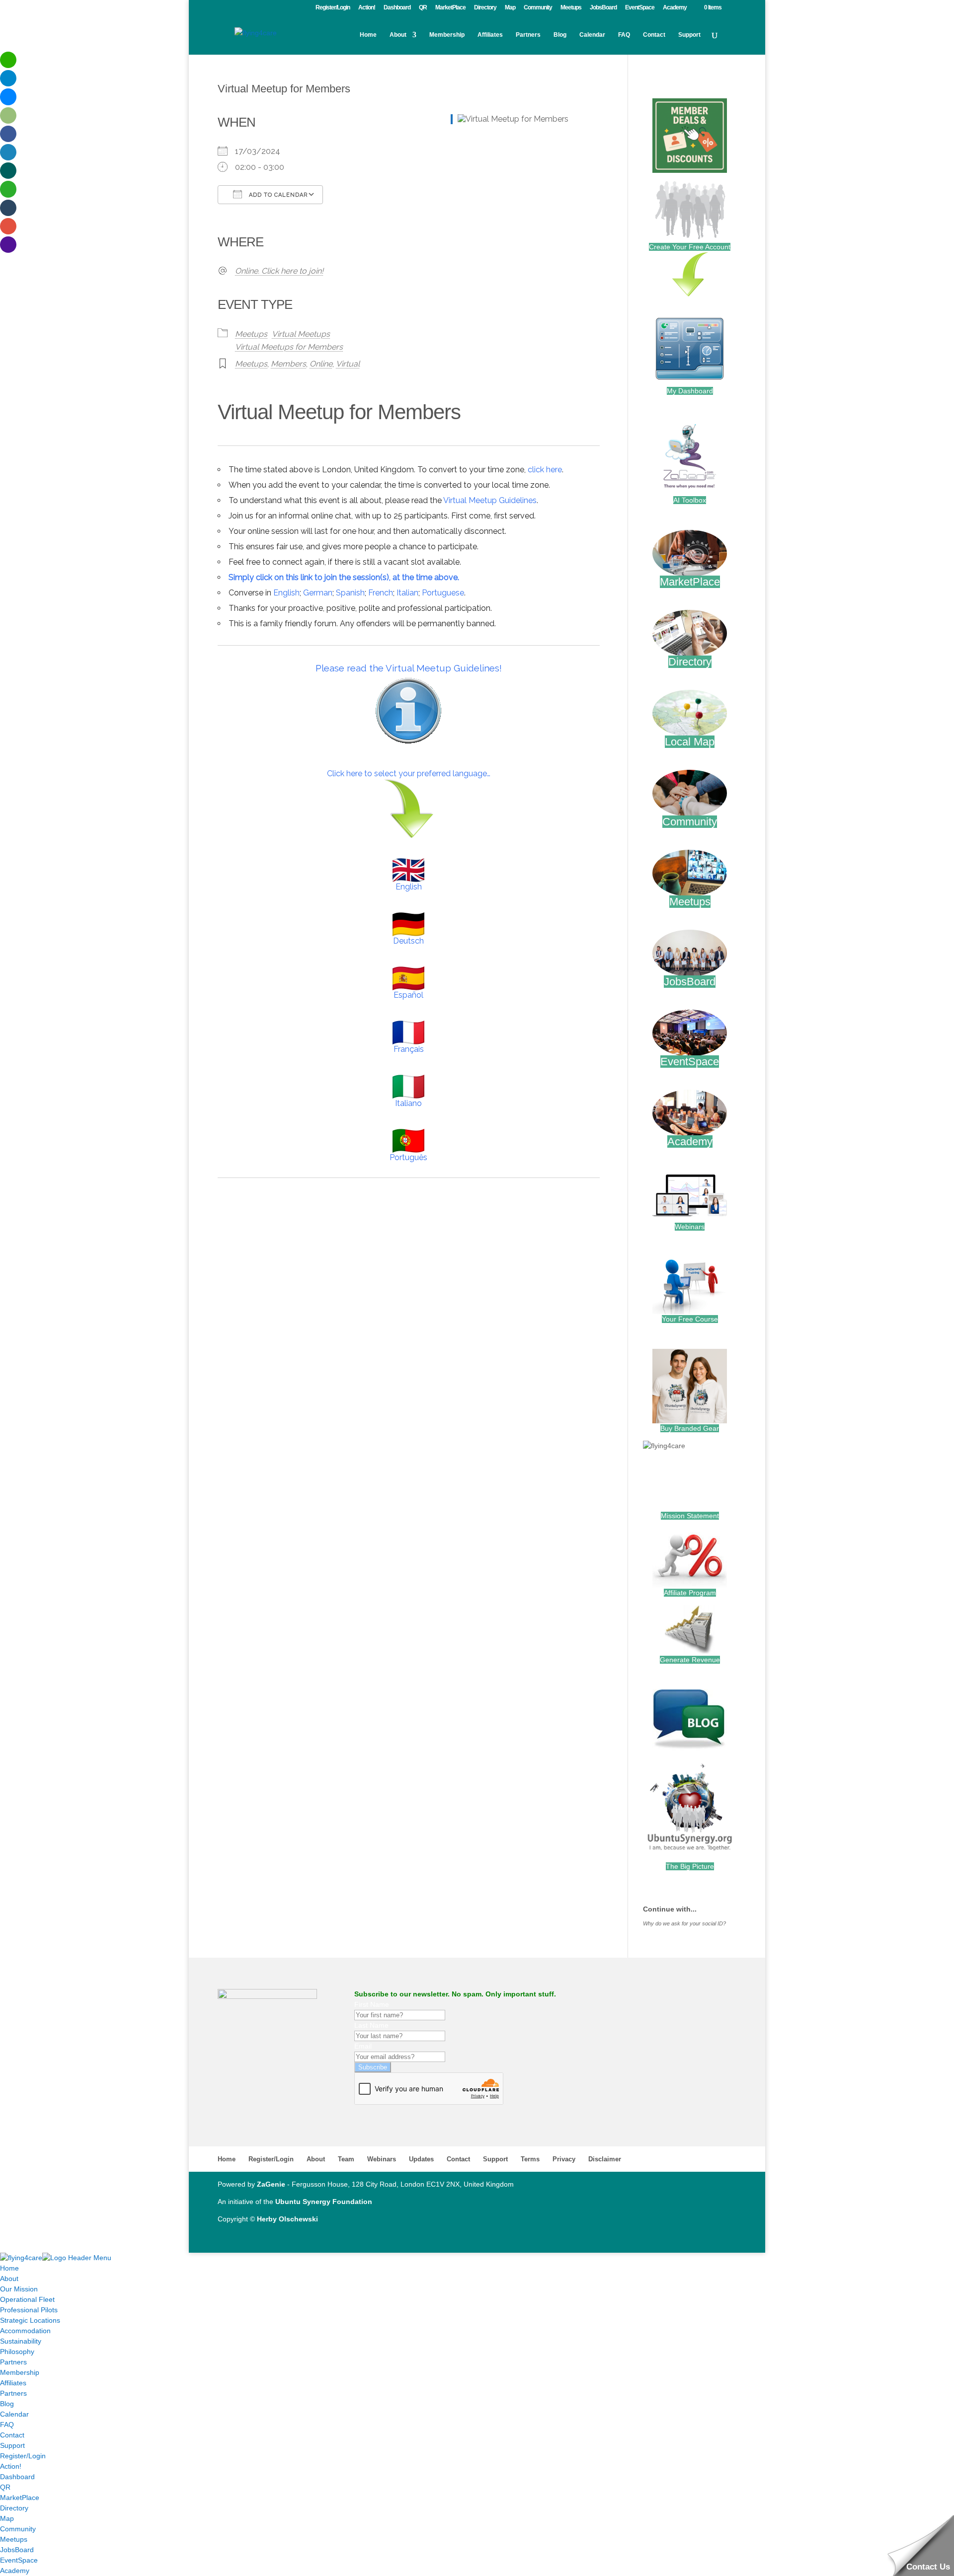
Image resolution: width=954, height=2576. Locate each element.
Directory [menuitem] (14, 2508)
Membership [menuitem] (20, 2372)
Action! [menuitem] (11, 2466)
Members (288, 364)
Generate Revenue (690, 1660)
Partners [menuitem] (13, 2362)
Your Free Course (690, 1319)
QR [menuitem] (5, 2487)
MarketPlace (450, 8)
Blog (560, 35)
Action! (367, 8)
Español (408, 995)
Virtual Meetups (301, 334)
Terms (530, 2159)
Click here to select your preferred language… (409, 773)
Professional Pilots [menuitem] (29, 2310)
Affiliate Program (690, 1593)
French (381, 593)
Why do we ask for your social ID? (684, 1923)
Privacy (564, 2159)
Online (321, 364)
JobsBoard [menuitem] (17, 2550)
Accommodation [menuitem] (25, 2331)
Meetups (571, 8)
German (318, 593)
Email (363, 2046)
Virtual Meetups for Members (289, 347)
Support (689, 35)
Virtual (348, 364)
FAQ (624, 35)
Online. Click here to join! (279, 271)
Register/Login (333, 8)
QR (423, 8)
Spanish (350, 593)
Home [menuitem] (9, 2268)
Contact (654, 35)
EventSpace (640, 8)
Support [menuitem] (12, 2445)
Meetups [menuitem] (14, 2539)
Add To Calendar (277, 195)
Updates (421, 2159)
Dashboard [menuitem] (17, 2477)
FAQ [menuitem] (7, 2425)
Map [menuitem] (7, 2518)
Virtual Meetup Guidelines (490, 500)
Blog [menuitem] (7, 2404)
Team (346, 2159)
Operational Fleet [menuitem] (27, 2299)
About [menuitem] (9, 2279)
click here (545, 470)
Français (409, 1049)
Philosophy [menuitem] (17, 2352)
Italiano (408, 1103)
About (398, 35)
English (286, 593)
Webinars (690, 1227)
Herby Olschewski (287, 2219)
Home (368, 35)
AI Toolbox (690, 500)
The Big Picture (690, 1866)
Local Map (690, 742)
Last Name (371, 2025)
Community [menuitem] (18, 2529)
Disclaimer (605, 2159)
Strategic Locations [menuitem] (30, 2320)
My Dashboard (690, 391)
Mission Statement (690, 1516)
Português (408, 1157)
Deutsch (408, 941)
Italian (407, 593)
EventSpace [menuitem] (19, 2560)
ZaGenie (271, 2184)
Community (538, 8)
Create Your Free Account (690, 247)
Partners (528, 35)
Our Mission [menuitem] (19, 2289)
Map (510, 8)
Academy (675, 8)
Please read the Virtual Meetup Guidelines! (409, 668)
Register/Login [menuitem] (23, 2456)
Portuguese (443, 593)
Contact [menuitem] (12, 2435)
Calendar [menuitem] (14, 2414)
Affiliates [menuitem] (13, 2383)
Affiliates (490, 35)
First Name (372, 2004)
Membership (447, 35)
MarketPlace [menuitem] (20, 2498)
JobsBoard (603, 8)
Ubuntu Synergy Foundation (324, 2202)
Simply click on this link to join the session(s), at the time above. (344, 577)
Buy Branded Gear (690, 1428)
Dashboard (397, 8)
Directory (485, 8)
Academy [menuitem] (15, 2571)
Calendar (592, 35)
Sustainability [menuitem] (21, 2341)
